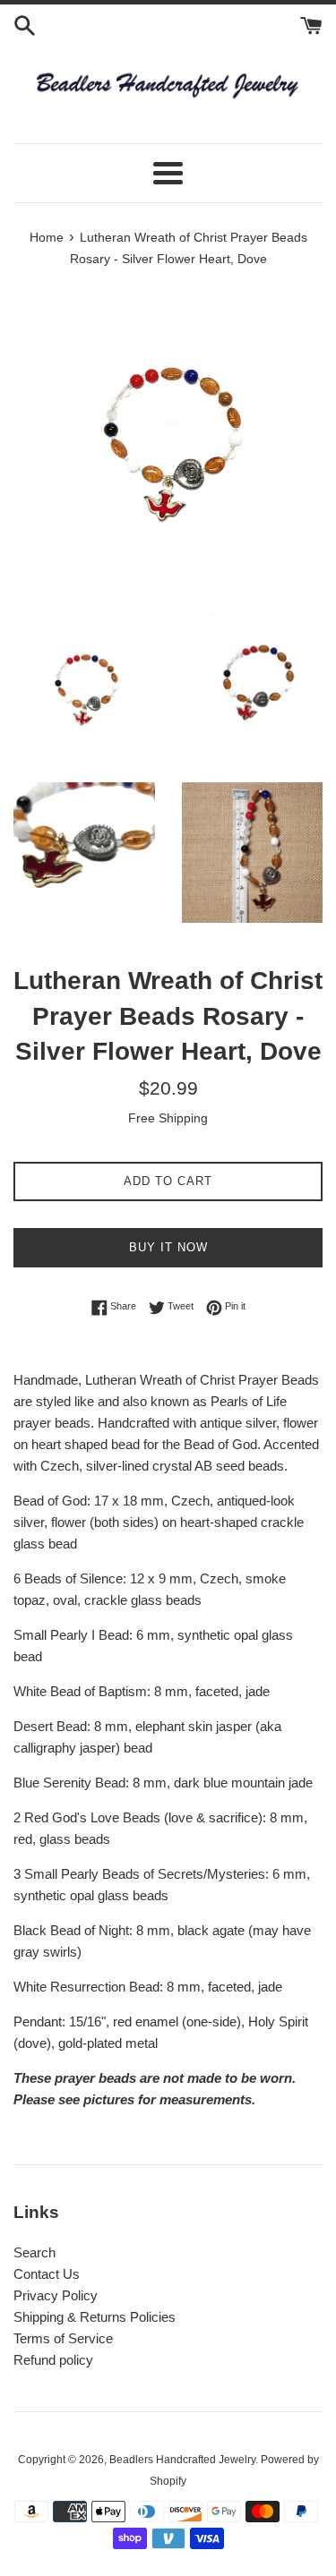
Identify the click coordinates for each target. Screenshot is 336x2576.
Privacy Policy (56, 2295)
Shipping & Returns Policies (95, 2317)
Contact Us (47, 2274)
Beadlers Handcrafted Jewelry (182, 2460)
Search (34, 2252)
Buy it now (168, 1247)
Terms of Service (63, 2338)
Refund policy (53, 2360)
